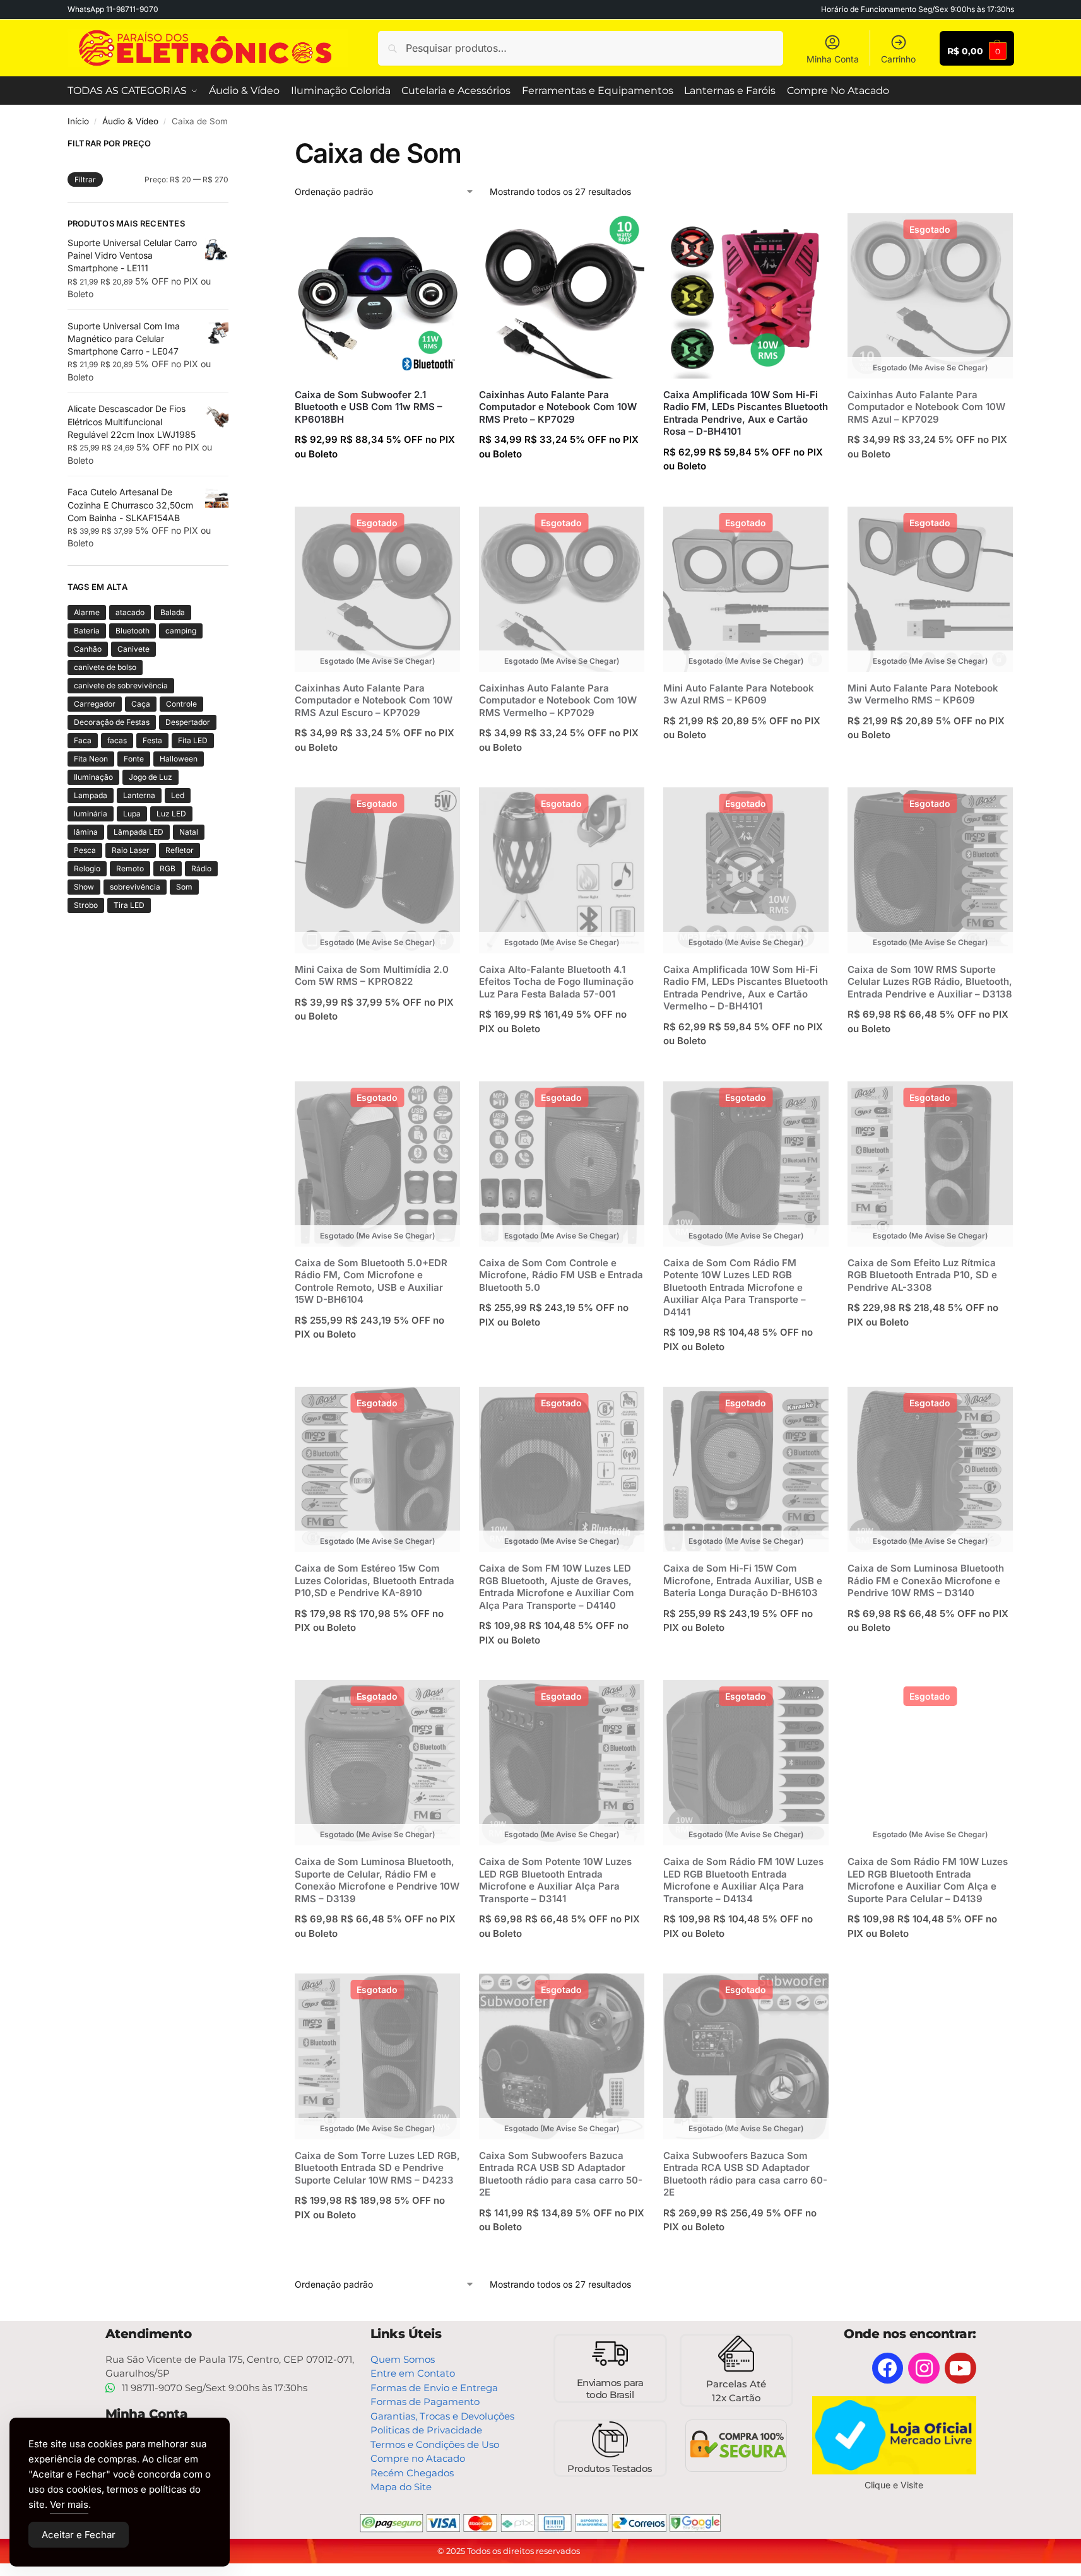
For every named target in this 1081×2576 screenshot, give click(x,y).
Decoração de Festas (112, 722)
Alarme (87, 612)
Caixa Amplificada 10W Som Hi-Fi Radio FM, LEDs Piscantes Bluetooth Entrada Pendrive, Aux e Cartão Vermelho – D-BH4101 (746, 988)
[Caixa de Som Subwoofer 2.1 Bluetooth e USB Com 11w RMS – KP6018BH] (377, 296)
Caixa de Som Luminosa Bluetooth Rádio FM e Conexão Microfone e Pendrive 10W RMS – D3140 (926, 1580)
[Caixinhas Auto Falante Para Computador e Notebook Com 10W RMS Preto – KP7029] (562, 296)
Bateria (87, 631)
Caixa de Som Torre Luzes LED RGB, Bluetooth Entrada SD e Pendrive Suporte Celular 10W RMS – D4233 (377, 2168)
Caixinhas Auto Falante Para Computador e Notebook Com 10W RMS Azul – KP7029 (926, 407)
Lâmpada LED (139, 832)
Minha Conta (833, 59)
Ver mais (69, 2504)
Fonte (134, 759)
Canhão (88, 649)
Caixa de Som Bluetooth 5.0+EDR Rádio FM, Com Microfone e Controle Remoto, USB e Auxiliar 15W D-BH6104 (371, 1281)
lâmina (86, 832)
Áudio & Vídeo (130, 121)
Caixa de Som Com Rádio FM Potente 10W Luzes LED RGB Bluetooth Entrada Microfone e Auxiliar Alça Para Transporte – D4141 (735, 1287)
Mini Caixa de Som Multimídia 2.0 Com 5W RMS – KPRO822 (372, 976)
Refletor (180, 850)
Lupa (132, 814)
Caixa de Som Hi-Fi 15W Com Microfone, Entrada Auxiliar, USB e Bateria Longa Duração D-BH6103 (743, 1580)
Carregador (95, 704)
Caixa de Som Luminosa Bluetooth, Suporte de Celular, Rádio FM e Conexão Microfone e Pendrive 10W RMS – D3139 (377, 1880)
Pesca (85, 850)
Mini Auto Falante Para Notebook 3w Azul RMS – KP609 (739, 694)
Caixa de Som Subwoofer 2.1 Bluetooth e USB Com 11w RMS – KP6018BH (369, 407)
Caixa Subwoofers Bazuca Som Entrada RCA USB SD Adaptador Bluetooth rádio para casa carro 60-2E (745, 2174)
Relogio (87, 868)
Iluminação (93, 777)
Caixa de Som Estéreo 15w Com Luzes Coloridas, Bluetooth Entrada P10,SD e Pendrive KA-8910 (375, 1580)
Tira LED (129, 905)
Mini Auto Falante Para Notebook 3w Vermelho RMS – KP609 (923, 694)
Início (78, 121)
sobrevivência (135, 887)
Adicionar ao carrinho (377, 481)
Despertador (188, 722)
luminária (91, 814)
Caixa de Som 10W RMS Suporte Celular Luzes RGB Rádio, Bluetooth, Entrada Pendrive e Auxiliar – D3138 (930, 982)
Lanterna (139, 795)
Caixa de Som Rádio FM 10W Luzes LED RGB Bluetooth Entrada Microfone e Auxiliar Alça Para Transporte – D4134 (743, 1880)
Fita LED (193, 740)
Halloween (179, 759)
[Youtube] (960, 2368)
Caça (141, 704)
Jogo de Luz (151, 777)
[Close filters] (232, 145)
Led (178, 795)
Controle (181, 704)
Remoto (130, 868)
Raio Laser (131, 850)
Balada (173, 612)
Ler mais (930, 481)
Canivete (133, 649)
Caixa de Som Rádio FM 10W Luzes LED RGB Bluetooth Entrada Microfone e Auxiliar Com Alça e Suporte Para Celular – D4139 (928, 1880)
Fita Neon (91, 759)
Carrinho (898, 59)
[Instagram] (924, 2368)
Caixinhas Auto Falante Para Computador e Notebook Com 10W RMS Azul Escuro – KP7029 (374, 700)
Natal (189, 832)
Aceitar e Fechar (79, 2535)
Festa (152, 740)
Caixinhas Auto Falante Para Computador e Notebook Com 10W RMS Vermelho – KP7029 (558, 700)
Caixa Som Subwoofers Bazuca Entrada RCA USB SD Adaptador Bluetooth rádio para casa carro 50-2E (561, 2174)
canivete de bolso (105, 667)
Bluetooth (133, 631)
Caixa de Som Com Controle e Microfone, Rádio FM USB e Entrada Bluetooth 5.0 (561, 1275)
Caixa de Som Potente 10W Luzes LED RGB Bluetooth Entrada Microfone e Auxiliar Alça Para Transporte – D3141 (555, 1880)
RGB (168, 868)
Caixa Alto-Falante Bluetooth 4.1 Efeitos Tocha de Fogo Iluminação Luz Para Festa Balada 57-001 (556, 982)
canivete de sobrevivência (121, 685)
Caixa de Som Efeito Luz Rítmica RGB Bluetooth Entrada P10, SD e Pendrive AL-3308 (922, 1275)
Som (184, 887)
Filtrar (85, 179)
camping (181, 631)
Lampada (91, 795)
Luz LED (171, 814)
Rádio (201, 868)
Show (84, 887)
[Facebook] (888, 2368)
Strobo (86, 905)
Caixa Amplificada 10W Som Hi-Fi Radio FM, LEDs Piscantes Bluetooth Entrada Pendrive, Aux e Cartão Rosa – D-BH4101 (746, 413)
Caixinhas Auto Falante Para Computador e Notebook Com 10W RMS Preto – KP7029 (558, 407)
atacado (130, 612)
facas (117, 740)
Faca (83, 740)
